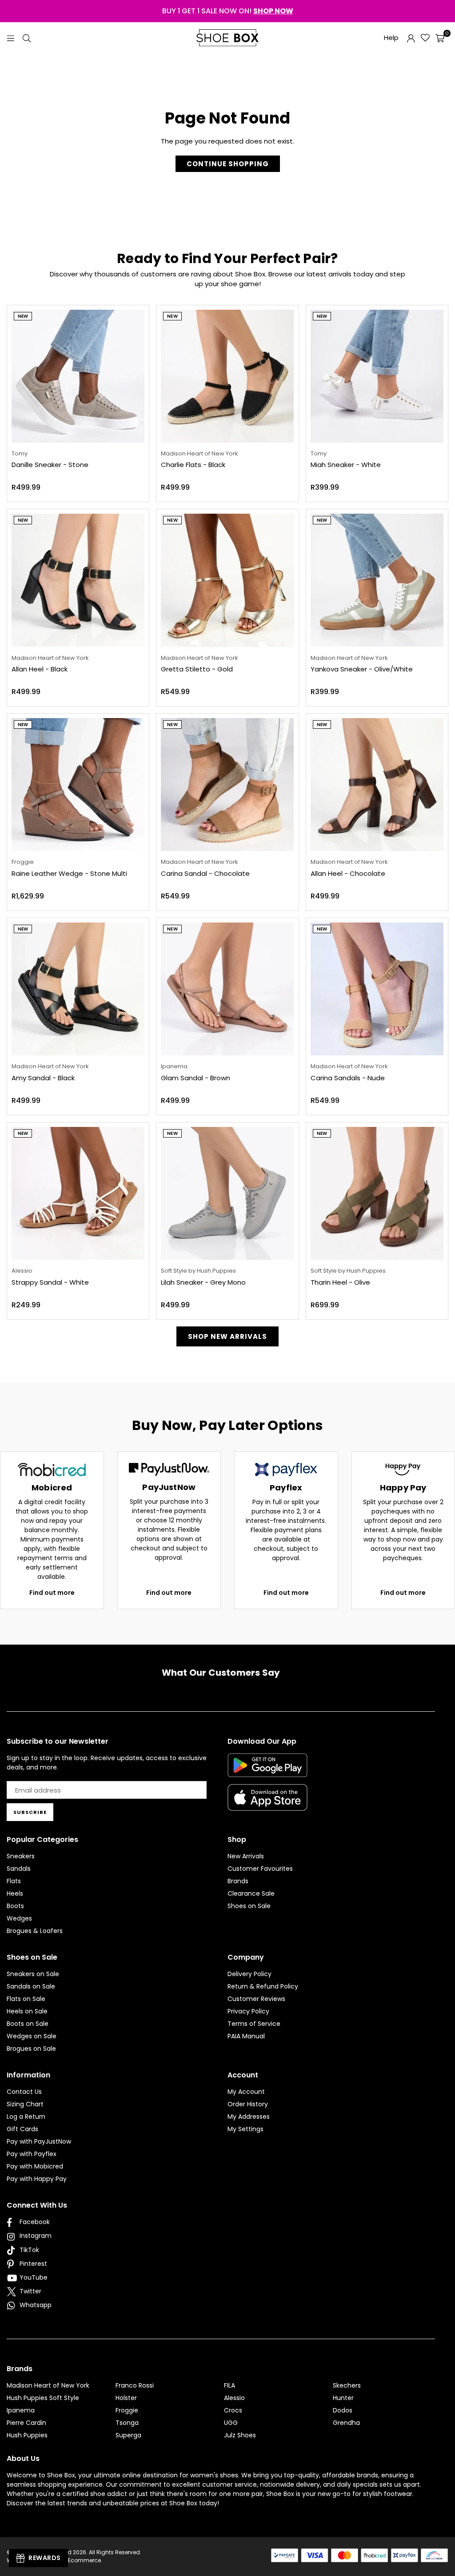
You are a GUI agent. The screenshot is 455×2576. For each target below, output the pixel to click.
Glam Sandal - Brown (196, 1078)
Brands (238, 1881)
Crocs (233, 2410)
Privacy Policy (248, 2011)
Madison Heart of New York (48, 2385)
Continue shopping (228, 164)
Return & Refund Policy (263, 1986)
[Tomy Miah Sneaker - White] (377, 376)
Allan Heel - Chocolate (348, 873)
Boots (15, 1906)
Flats (14, 1881)
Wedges (19, 1918)
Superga (128, 2435)
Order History (248, 2104)
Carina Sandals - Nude (348, 1078)
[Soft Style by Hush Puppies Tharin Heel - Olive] (377, 1193)
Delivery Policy (249, 1974)
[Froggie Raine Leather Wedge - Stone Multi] (78, 785)
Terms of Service (254, 2024)
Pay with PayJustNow (39, 2141)
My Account (246, 2092)
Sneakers (21, 1856)
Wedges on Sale (32, 2036)
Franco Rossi (135, 2385)
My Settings (245, 2129)
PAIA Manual (246, 2036)
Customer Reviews (256, 1999)
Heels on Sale (27, 2011)
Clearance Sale (251, 1893)
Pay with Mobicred (35, 2166)
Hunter (343, 2398)
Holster (126, 2398)
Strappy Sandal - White (50, 1282)
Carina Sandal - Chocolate (205, 873)
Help (391, 38)
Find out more (52, 1593)
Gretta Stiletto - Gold (197, 669)
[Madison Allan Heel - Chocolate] (377, 785)
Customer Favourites (260, 1869)
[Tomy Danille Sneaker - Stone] (78, 376)
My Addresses (249, 2117)
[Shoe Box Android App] (267, 1770)
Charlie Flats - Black (193, 465)
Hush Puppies (27, 2435)
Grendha (346, 2423)
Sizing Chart (25, 2104)
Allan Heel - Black (40, 669)
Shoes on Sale (249, 1906)
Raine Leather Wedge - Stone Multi (69, 873)
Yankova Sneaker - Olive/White (362, 669)
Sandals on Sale (31, 1986)
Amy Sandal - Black (43, 1078)
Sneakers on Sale (33, 1974)
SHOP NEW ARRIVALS (227, 1336)
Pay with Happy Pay (37, 2179)
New (23, 316)
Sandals (19, 1869)
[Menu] (11, 38)
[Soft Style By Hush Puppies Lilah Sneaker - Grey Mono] (227, 1193)
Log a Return (26, 2117)
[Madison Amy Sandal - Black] (78, 989)
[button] (440, 38)
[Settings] (411, 38)
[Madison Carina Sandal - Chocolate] (227, 785)
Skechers (347, 2385)
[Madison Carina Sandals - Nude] (377, 989)
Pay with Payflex (32, 2154)
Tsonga (127, 2423)
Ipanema (21, 2410)
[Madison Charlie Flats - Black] (227, 376)
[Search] (27, 38)
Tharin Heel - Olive (340, 1282)
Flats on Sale (26, 1999)
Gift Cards (22, 2129)
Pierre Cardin (26, 2423)
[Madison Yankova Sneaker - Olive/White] (377, 580)
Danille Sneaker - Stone (50, 465)
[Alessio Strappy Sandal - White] (78, 1193)
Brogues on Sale (31, 2049)
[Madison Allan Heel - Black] (78, 580)
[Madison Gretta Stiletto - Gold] (227, 580)
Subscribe (30, 1812)
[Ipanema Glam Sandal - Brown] (227, 989)
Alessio (234, 2398)
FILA (229, 2385)
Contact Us (24, 2092)
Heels (15, 1893)
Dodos (343, 2410)
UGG (231, 2423)
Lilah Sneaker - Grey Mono (203, 1282)
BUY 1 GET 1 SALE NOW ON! (228, 11)
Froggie (127, 2410)
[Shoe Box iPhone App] (267, 1804)
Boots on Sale (28, 2024)
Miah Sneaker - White (346, 465)
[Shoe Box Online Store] (227, 38)
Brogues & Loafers (35, 1931)
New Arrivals (246, 1856)
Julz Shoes (240, 2435)
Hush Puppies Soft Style (43, 2398)
